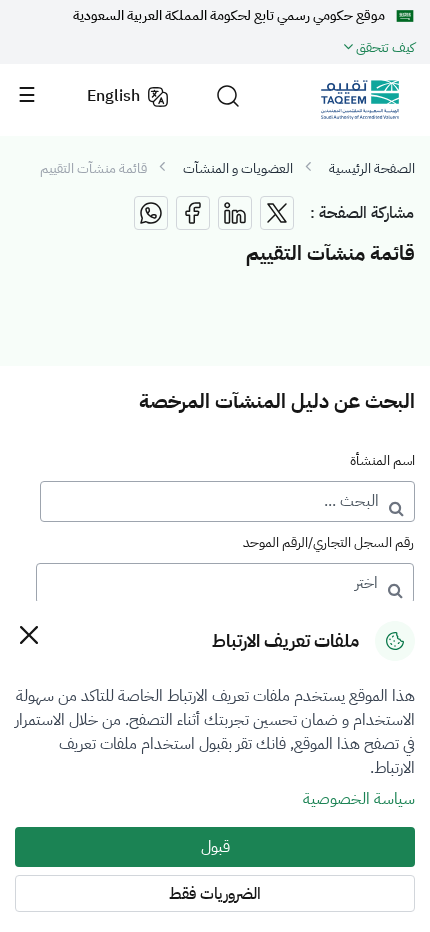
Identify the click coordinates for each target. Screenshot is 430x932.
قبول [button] (215, 847)
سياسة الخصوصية (359, 799)
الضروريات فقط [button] (215, 894)
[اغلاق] (28, 634)
